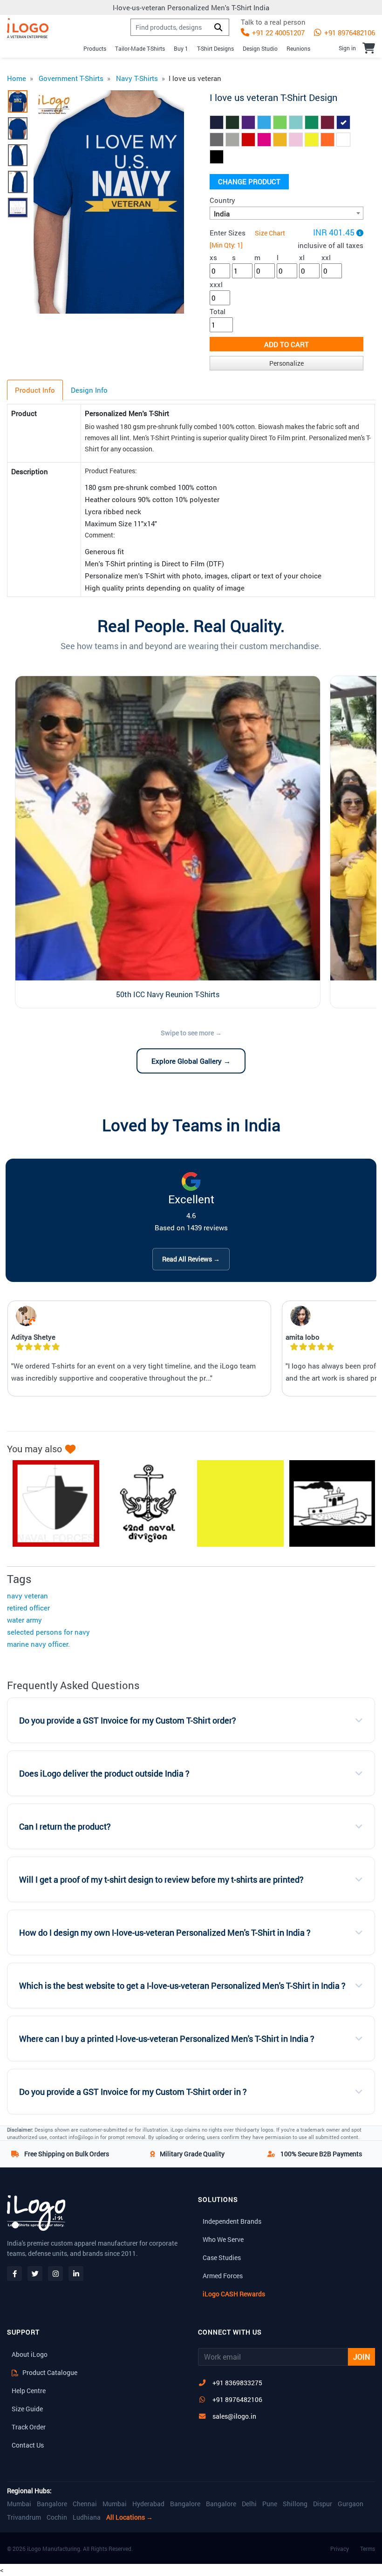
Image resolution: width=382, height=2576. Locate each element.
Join (362, 2357)
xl (302, 257)
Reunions (298, 48)
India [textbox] (222, 214)
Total (218, 311)
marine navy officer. (38, 1644)
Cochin (57, 2517)
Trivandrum (24, 2517)
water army (24, 1620)
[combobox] (286, 213)
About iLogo (30, 2354)
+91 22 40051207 (277, 33)
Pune (270, 2504)
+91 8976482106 (349, 33)
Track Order (29, 2427)
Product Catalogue (49, 2372)
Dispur (323, 2504)
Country (222, 200)
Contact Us (28, 2445)
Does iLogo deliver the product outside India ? (104, 1774)
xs (213, 257)
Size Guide (27, 2409)
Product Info (35, 390)
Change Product (249, 181)
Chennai (85, 2504)
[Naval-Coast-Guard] (328, 1503)
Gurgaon (351, 2504)
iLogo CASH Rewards (234, 2294)
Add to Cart (286, 344)
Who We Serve (223, 2239)
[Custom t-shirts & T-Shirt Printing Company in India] (28, 28)
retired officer (28, 1608)
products (95, 48)
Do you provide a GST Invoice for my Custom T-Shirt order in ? (133, 2092)
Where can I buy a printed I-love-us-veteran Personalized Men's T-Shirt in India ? (167, 2039)
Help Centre (29, 2391)
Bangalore (52, 2504)
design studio (260, 48)
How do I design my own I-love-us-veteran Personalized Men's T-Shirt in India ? (165, 1933)
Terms (368, 2549)
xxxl (216, 284)
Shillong (295, 2504)
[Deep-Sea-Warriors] (236, 1503)
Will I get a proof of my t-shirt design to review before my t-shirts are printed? (161, 1880)
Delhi (249, 2504)
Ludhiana (87, 2517)
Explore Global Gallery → (191, 1061)
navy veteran (27, 1596)
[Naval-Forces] (51, 1503)
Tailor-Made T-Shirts (140, 48)
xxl (326, 257)
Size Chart (270, 233)
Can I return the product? (65, 1827)
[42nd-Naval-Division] (143, 1503)
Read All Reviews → (191, 1259)
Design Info (89, 390)
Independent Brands (232, 2221)
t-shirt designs (215, 48)
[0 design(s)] (369, 48)
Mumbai (19, 2504)
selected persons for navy (48, 1632)
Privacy (340, 2549)
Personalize (286, 363)
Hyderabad (148, 2504)
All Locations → (130, 2517)
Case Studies (222, 2257)
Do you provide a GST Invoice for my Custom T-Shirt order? (128, 1721)
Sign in (347, 48)
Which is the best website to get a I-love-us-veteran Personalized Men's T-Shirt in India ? (182, 1986)
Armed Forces (223, 2276)
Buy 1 (181, 48)
